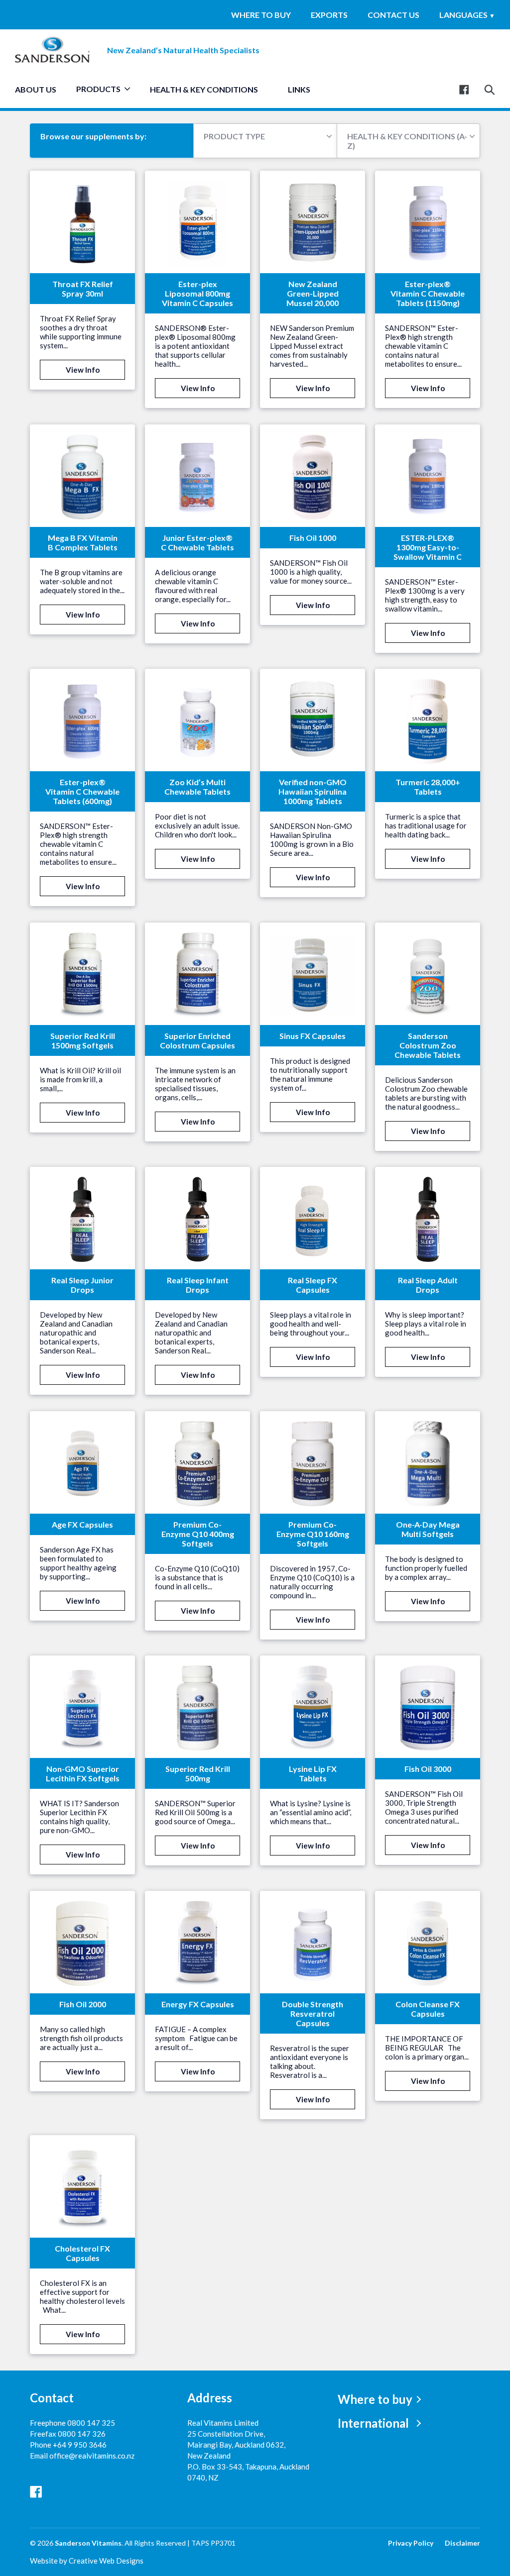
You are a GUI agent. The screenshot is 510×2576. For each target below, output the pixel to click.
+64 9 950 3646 (80, 2445)
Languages (467, 15)
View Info (83, 370)
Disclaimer (462, 2543)
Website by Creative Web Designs (87, 2561)
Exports (329, 15)
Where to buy (261, 15)
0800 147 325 (91, 2423)
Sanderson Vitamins (88, 2543)
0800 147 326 (82, 2434)
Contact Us (393, 15)
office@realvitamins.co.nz (92, 2456)
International (373, 2423)
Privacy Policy (411, 2543)
